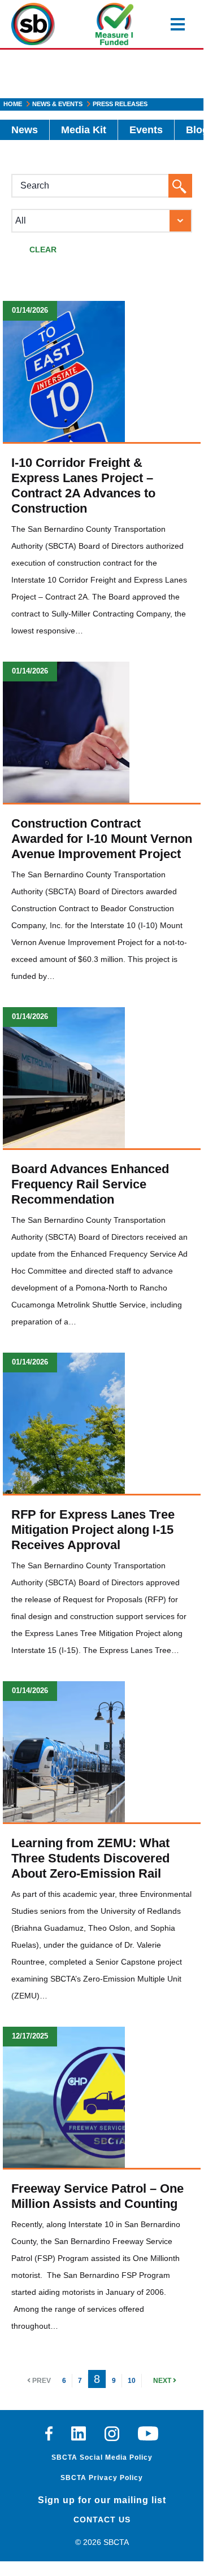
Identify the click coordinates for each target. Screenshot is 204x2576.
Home (13, 104)
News (25, 130)
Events (146, 130)
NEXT (163, 2381)
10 (132, 2381)
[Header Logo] (33, 24)
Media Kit (84, 130)
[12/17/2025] (64, 2097)
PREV (41, 2381)
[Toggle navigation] (178, 24)
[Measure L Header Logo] (114, 24)
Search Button (184, 188)
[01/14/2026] (64, 371)
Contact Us (102, 2520)
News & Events (57, 104)
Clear (43, 250)
